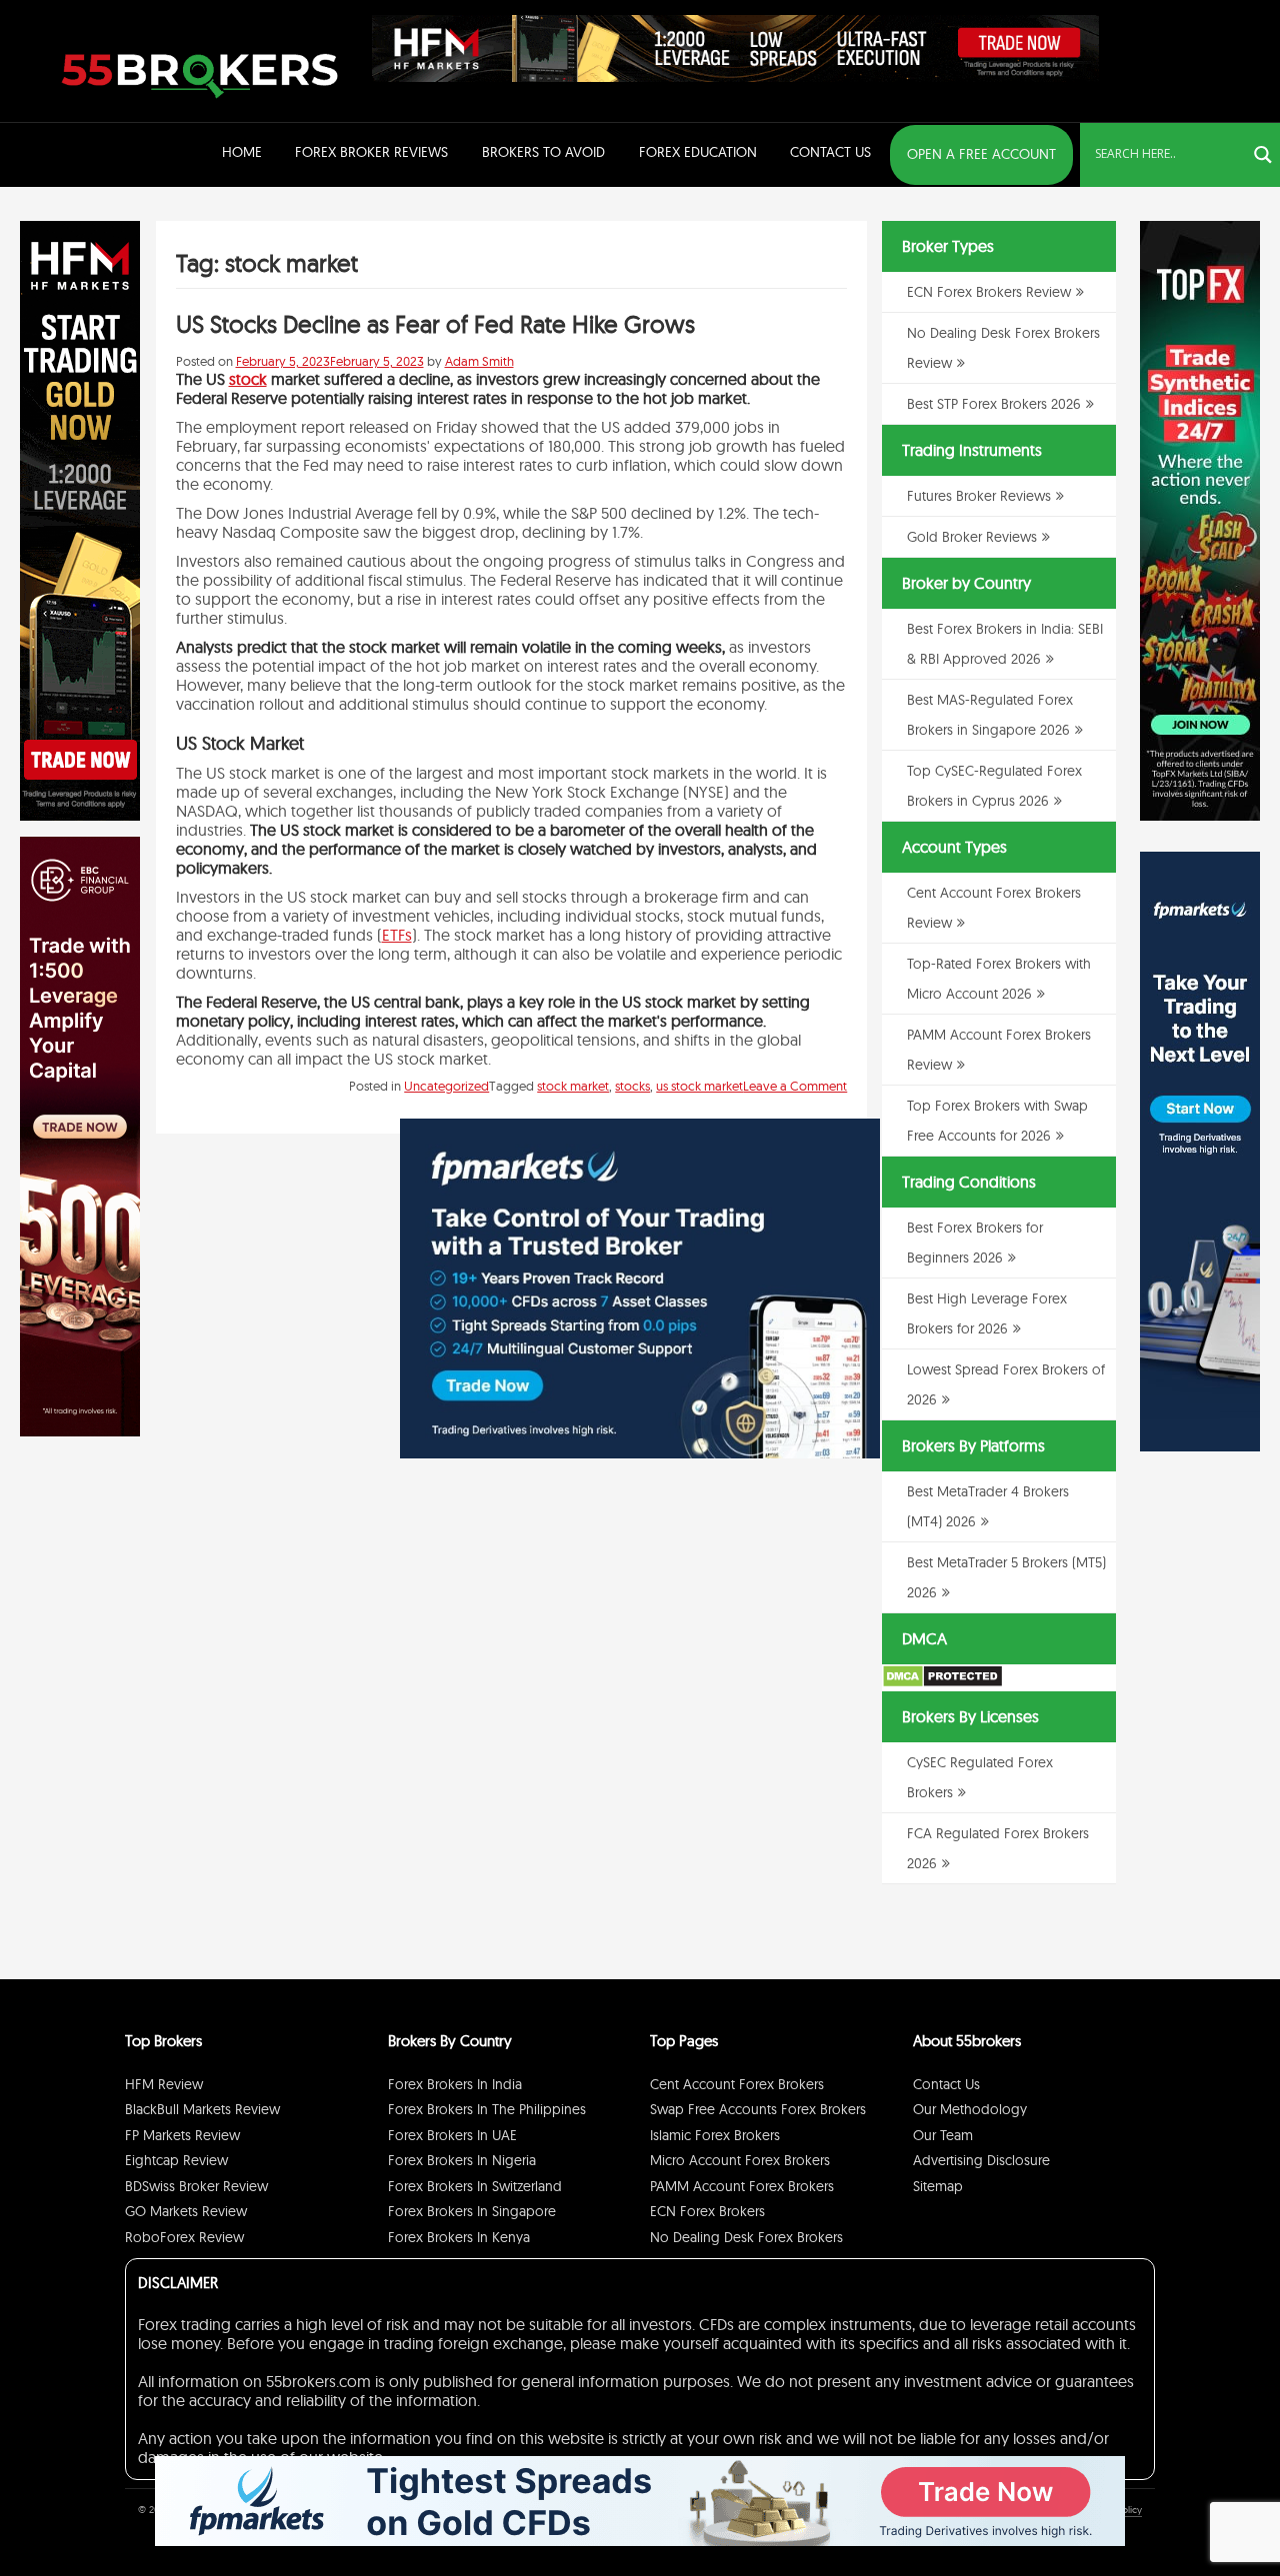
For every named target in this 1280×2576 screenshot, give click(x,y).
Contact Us (830, 152)
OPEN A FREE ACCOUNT (981, 154)
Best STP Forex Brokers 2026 (994, 404)
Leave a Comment (795, 1086)
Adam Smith (479, 361)
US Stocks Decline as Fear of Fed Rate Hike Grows (435, 324)
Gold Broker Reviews (972, 537)
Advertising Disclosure (981, 2160)
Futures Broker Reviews (979, 496)
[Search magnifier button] (1263, 155)
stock (248, 379)
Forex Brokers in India (455, 2084)
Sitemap (938, 2186)
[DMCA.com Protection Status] (942, 1683)
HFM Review (164, 2084)
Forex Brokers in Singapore (472, 2211)
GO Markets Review (186, 2211)
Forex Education (698, 152)
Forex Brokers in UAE (452, 2135)
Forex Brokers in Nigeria (462, 2160)
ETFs (397, 935)
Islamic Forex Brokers (715, 2135)
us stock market (699, 1086)
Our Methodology (970, 2109)
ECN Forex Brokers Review (989, 292)
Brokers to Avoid (543, 152)
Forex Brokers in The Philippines (487, 2109)
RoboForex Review (184, 2237)
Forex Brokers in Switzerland (475, 2186)
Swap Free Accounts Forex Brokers (758, 2109)
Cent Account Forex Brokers (737, 2084)
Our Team (943, 2135)
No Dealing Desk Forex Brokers (746, 2237)
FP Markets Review (182, 2135)
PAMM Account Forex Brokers (742, 2186)
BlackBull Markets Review (202, 2109)
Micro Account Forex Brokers (740, 2160)
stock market (573, 1086)
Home (242, 152)
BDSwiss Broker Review (196, 2186)
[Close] (855, 1144)
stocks (632, 1086)
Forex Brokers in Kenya (459, 2237)
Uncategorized (446, 1086)
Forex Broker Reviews (371, 152)
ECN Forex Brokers (707, 2211)
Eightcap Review (176, 2160)
